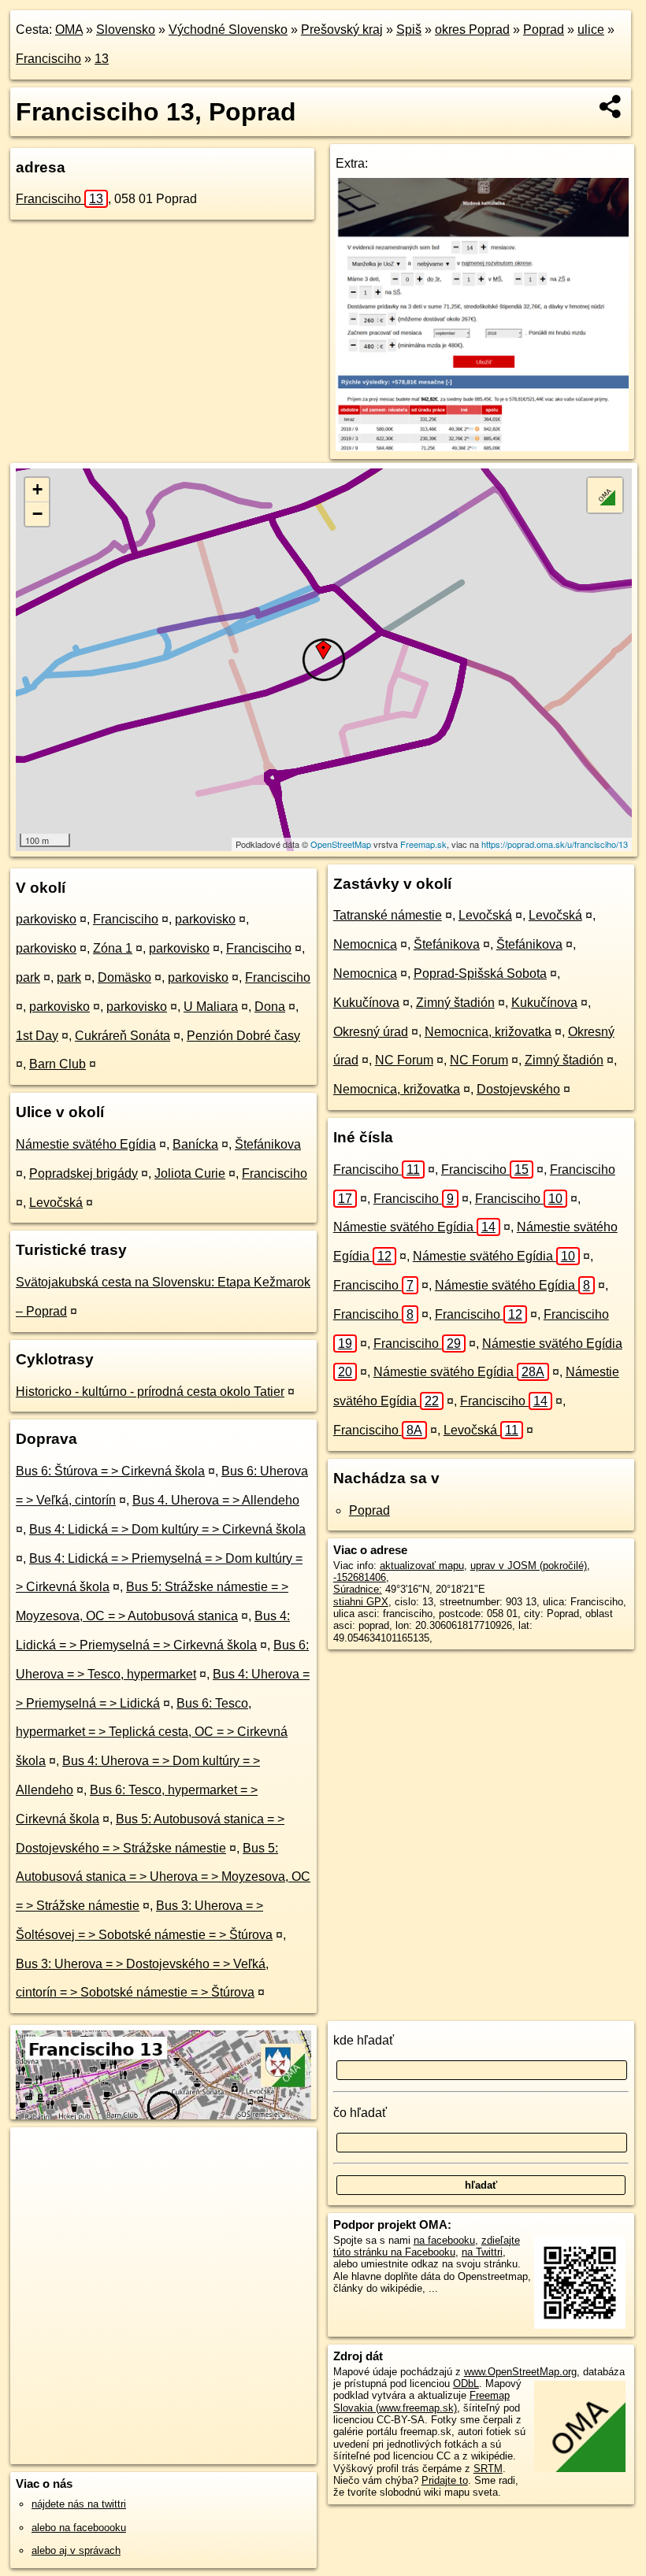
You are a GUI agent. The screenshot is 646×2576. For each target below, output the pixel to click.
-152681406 (360, 1577)
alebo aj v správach (76, 2550)
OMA (69, 30)
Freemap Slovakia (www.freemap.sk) (421, 2401)
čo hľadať (360, 2113)
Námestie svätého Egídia (86, 1144)
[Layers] (605, 495)
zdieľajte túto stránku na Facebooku (427, 2246)
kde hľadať (364, 2040)
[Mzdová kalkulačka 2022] (482, 447)
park (28, 977)
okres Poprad (472, 30)
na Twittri (482, 2252)
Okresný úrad (371, 1032)
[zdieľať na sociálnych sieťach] (611, 106)
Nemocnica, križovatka (488, 1032)
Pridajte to (445, 2480)
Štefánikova (268, 1144)
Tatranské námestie (388, 915)
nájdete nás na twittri (79, 2504)
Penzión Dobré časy (243, 1036)
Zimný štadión (455, 1003)
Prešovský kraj (342, 30)
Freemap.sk (423, 844)
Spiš (409, 30)
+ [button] (37, 489)
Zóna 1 (113, 948)
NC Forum (404, 1060)
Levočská (56, 1203)
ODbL (466, 2384)
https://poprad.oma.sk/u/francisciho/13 (555, 844)
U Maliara (211, 1007)
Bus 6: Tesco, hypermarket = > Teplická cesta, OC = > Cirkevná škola (152, 1732)
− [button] (37, 514)
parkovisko (46, 919)
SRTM (488, 2469)
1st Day (37, 1036)
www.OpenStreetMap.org (520, 2372)
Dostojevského (518, 1089)
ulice (591, 30)
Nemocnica (365, 944)
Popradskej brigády (84, 1173)
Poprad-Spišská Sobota (480, 973)
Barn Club (58, 1064)
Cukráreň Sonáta (123, 1036)
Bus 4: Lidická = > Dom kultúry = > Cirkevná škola (167, 1529)
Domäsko (124, 977)
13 (102, 59)
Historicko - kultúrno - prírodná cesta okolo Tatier (150, 1392)
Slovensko (126, 30)
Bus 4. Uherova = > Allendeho (216, 1500)
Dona (270, 1007)
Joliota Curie (190, 1173)
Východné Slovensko (228, 30)
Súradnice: (358, 1589)
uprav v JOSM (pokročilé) (529, 1566)
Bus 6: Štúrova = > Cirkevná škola (110, 1471)
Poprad (544, 30)
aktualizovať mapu (422, 1566)
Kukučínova (366, 1003)
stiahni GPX (361, 1602)
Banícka (195, 1144)
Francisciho (48, 59)
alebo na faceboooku (79, 2528)
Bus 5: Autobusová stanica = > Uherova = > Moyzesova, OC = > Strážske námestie (163, 1877)
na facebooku (444, 2240)
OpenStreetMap (341, 844)
